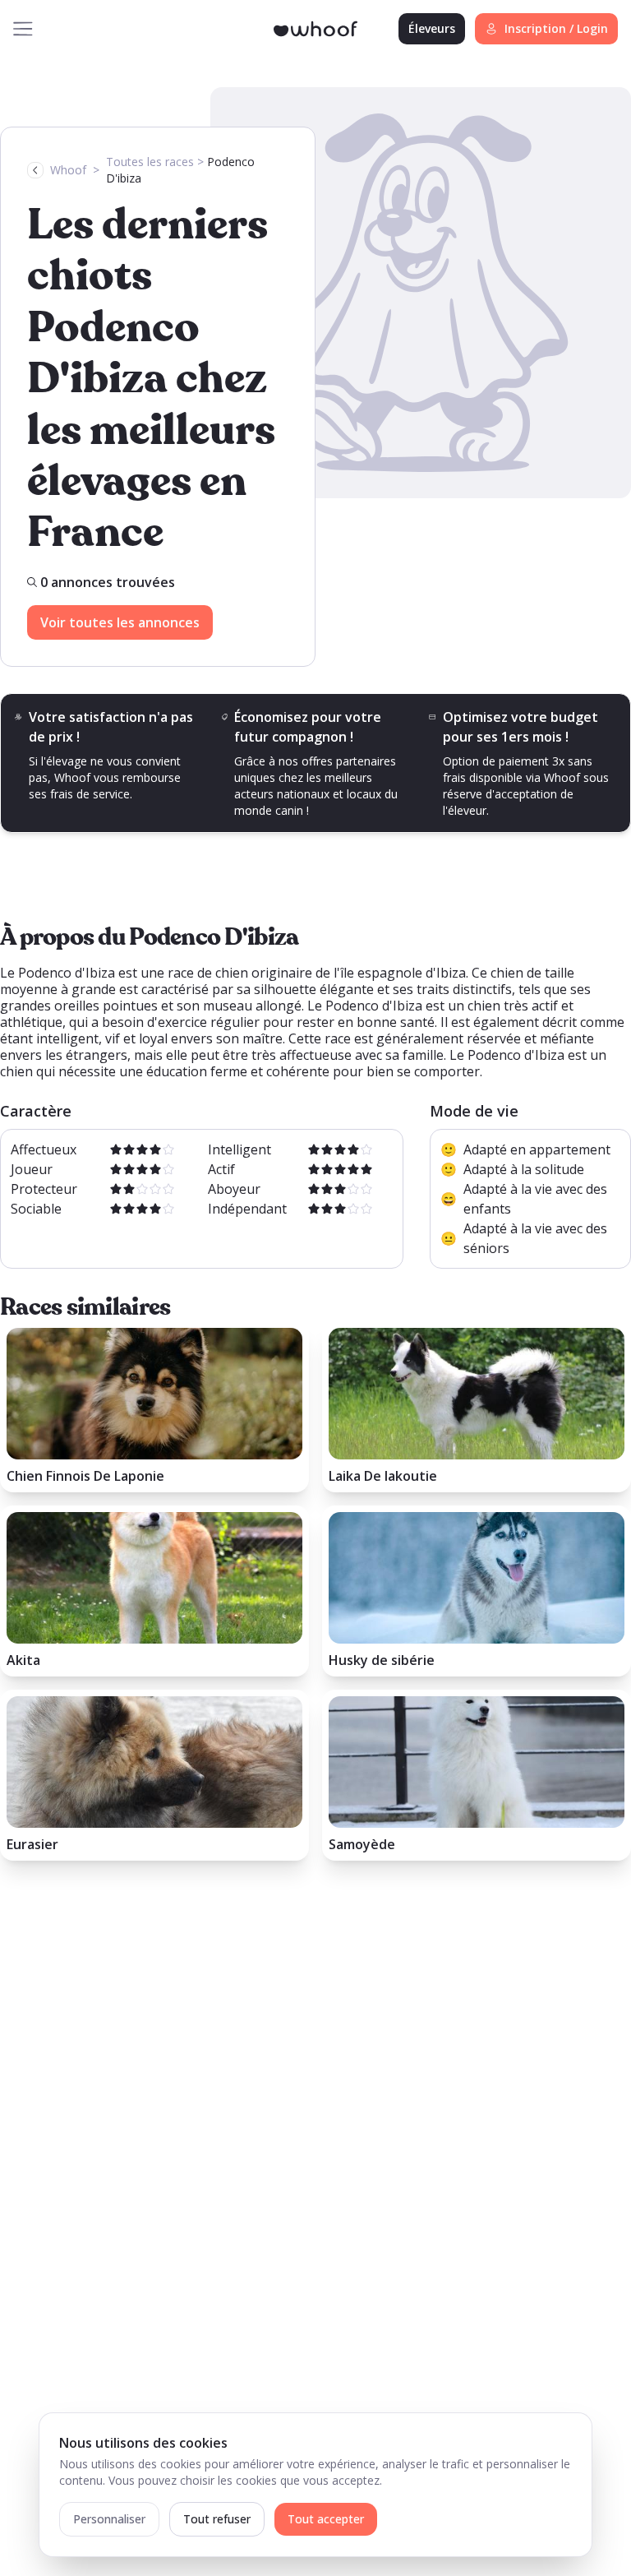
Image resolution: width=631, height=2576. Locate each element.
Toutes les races (150, 162)
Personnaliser (109, 2519)
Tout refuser (217, 2519)
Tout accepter (326, 2519)
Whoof (68, 170)
